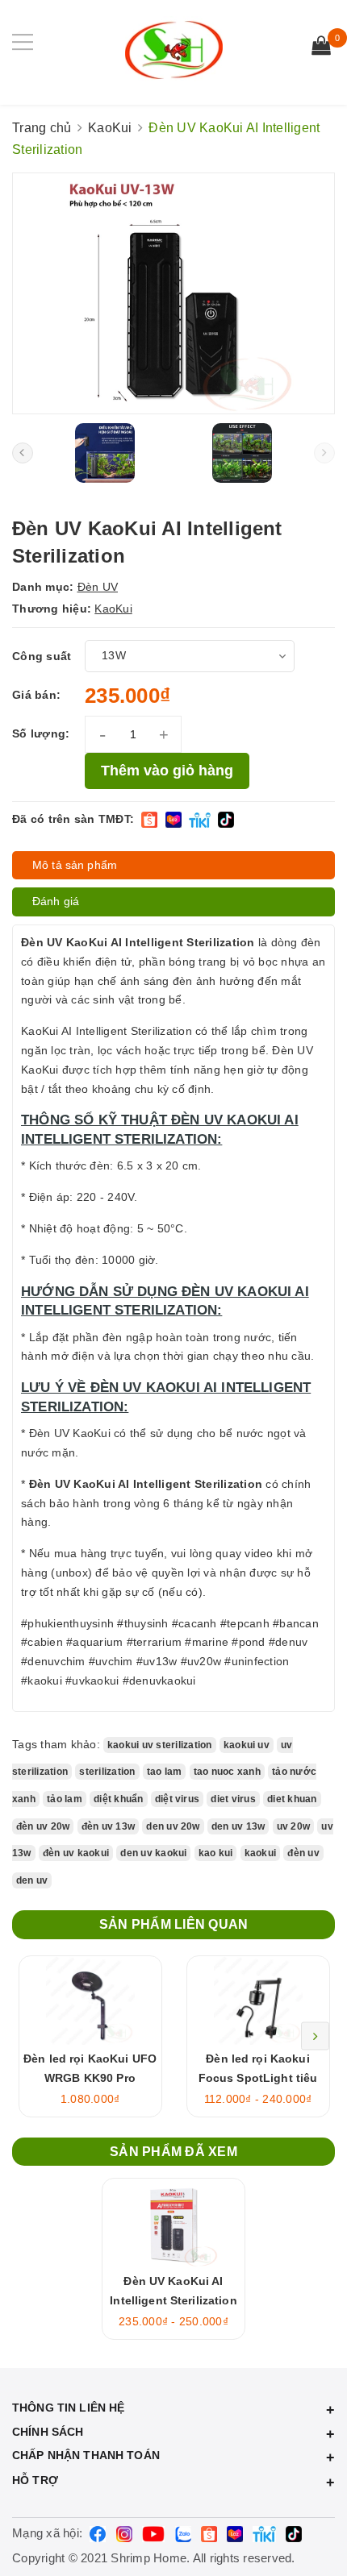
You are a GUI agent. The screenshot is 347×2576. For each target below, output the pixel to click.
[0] (321, 48)
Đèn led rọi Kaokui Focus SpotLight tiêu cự (258, 2078)
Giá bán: (36, 695)
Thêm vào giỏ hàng (167, 771)
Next (315, 2036)
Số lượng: (41, 733)
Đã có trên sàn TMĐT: (73, 819)
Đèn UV (98, 587)
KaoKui (113, 609)
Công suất (42, 656)
